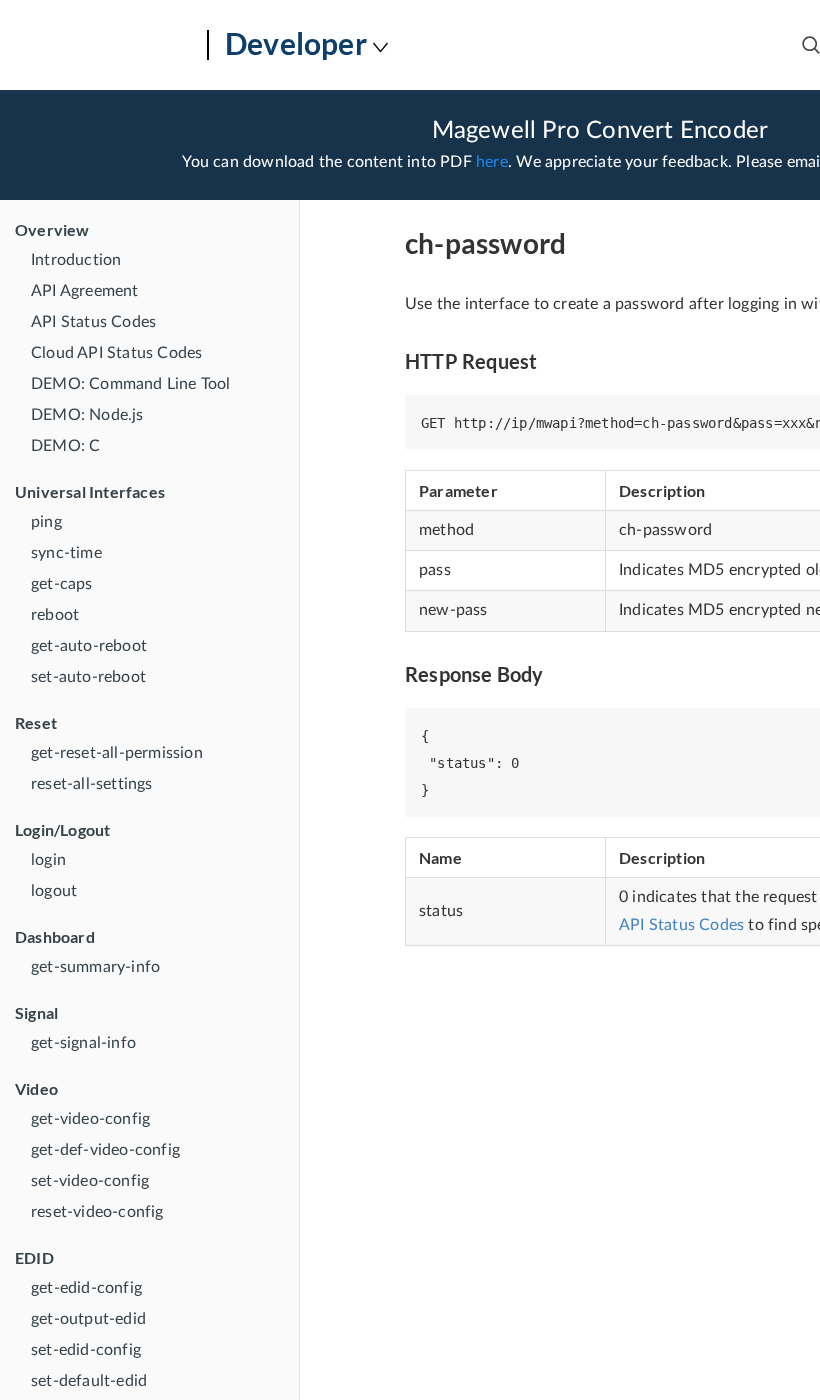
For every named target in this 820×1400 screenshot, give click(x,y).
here (492, 162)
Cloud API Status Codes (116, 353)
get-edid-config (86, 1288)
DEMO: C (65, 446)
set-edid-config (86, 1350)
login (48, 860)
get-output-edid (88, 1319)
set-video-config (90, 1181)
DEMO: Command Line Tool (131, 384)
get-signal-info (83, 1043)
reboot (55, 615)
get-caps (62, 584)
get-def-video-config (105, 1150)
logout (54, 891)
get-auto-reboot (89, 646)
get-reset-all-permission (117, 753)
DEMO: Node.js (87, 415)
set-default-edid (89, 1381)
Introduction (76, 260)
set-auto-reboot (88, 677)
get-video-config (90, 1119)
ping (46, 522)
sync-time (66, 553)
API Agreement (85, 291)
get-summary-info (95, 967)
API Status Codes (93, 322)
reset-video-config (97, 1212)
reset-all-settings (92, 784)
